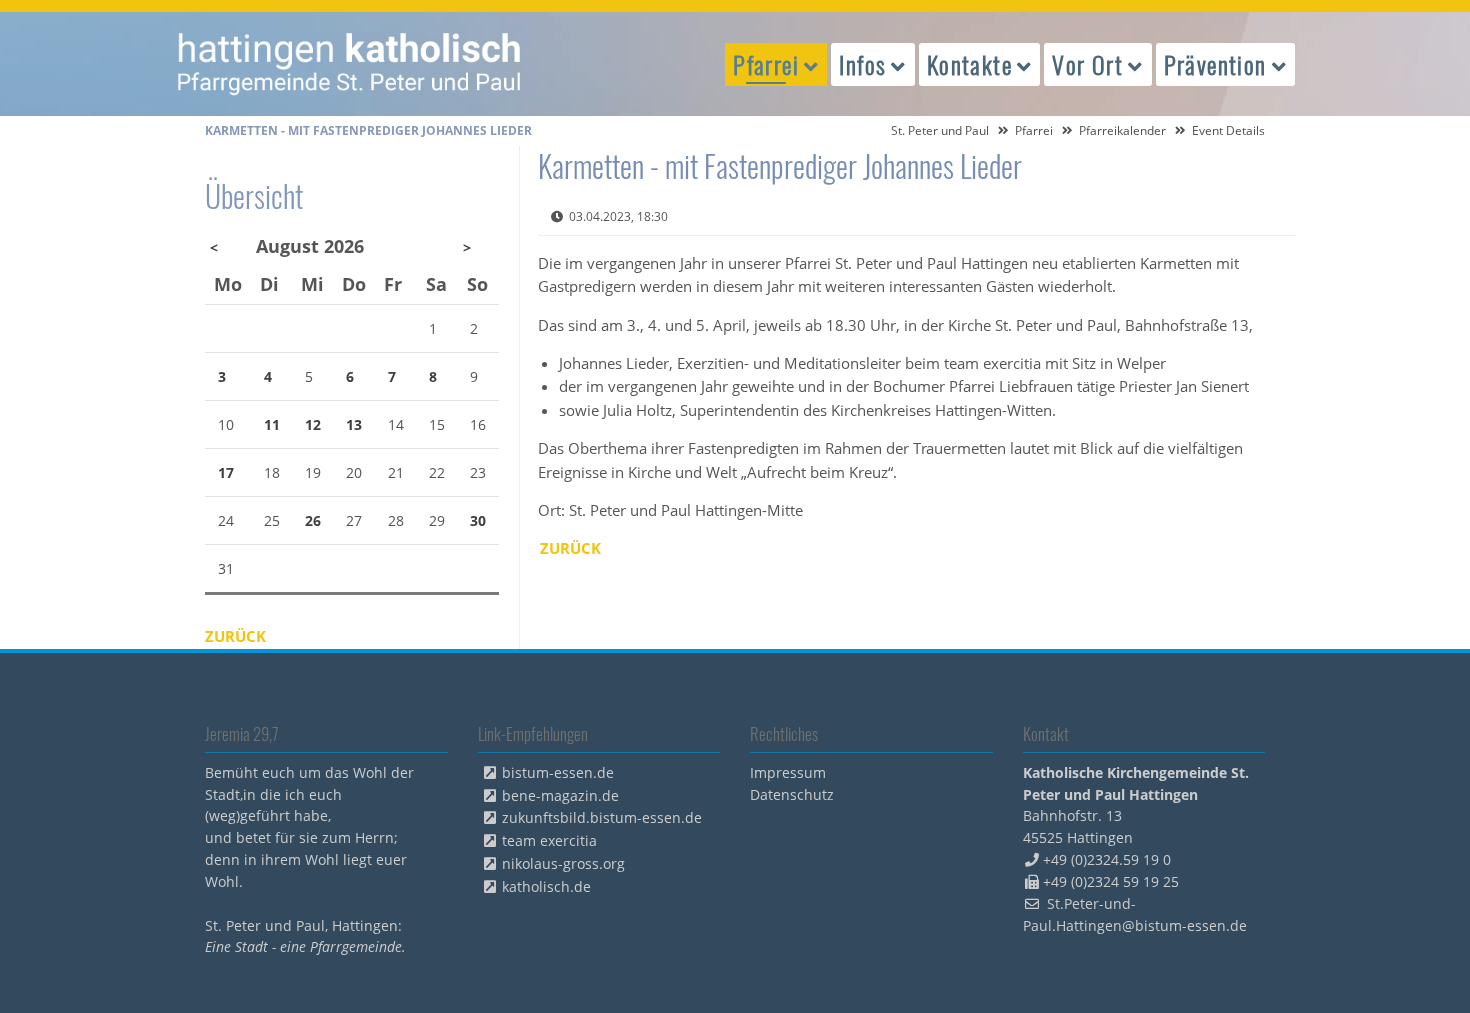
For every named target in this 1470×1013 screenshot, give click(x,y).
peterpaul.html (350, 64)
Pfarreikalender (1122, 130)
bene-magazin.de (560, 795)
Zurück (570, 548)
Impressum (788, 772)
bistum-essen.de (558, 772)
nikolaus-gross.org (563, 863)
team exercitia (549, 840)
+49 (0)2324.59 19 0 (1107, 859)
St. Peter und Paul (940, 130)
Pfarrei (1034, 130)
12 (313, 424)
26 (313, 520)
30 (478, 520)
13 (354, 424)
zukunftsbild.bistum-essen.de (602, 817)
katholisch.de (546, 886)
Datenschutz (792, 794)
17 (226, 472)
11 (272, 424)
